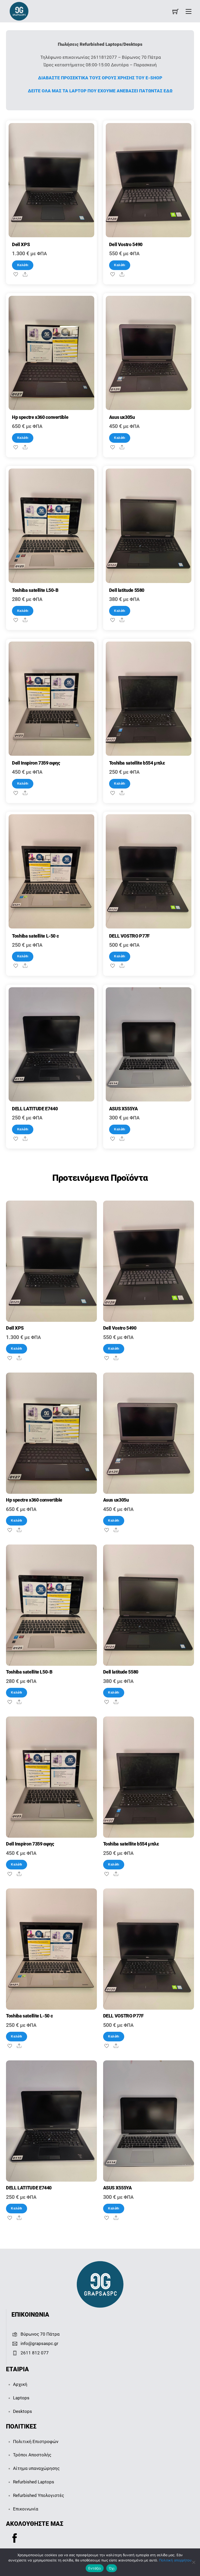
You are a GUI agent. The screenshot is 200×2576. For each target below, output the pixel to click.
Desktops (23, 2411)
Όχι (112, 2568)
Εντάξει (95, 2568)
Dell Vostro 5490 (126, 245)
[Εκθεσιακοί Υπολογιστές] (19, 11)
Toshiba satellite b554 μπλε (137, 763)
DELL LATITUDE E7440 (35, 1109)
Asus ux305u (122, 417)
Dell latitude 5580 (127, 590)
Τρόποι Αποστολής (32, 2455)
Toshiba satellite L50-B (35, 590)
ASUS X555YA (123, 1109)
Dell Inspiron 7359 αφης (36, 763)
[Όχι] (193, 2562)
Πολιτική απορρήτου (175, 2560)
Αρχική (20, 2384)
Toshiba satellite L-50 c (35, 936)
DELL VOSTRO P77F (129, 936)
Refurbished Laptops (34, 2482)
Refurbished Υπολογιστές (39, 2495)
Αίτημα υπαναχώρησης (36, 2468)
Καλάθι (23, 265)
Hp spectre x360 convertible (40, 417)
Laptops (21, 2398)
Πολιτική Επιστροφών (36, 2442)
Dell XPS (21, 245)
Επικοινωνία (26, 2509)
